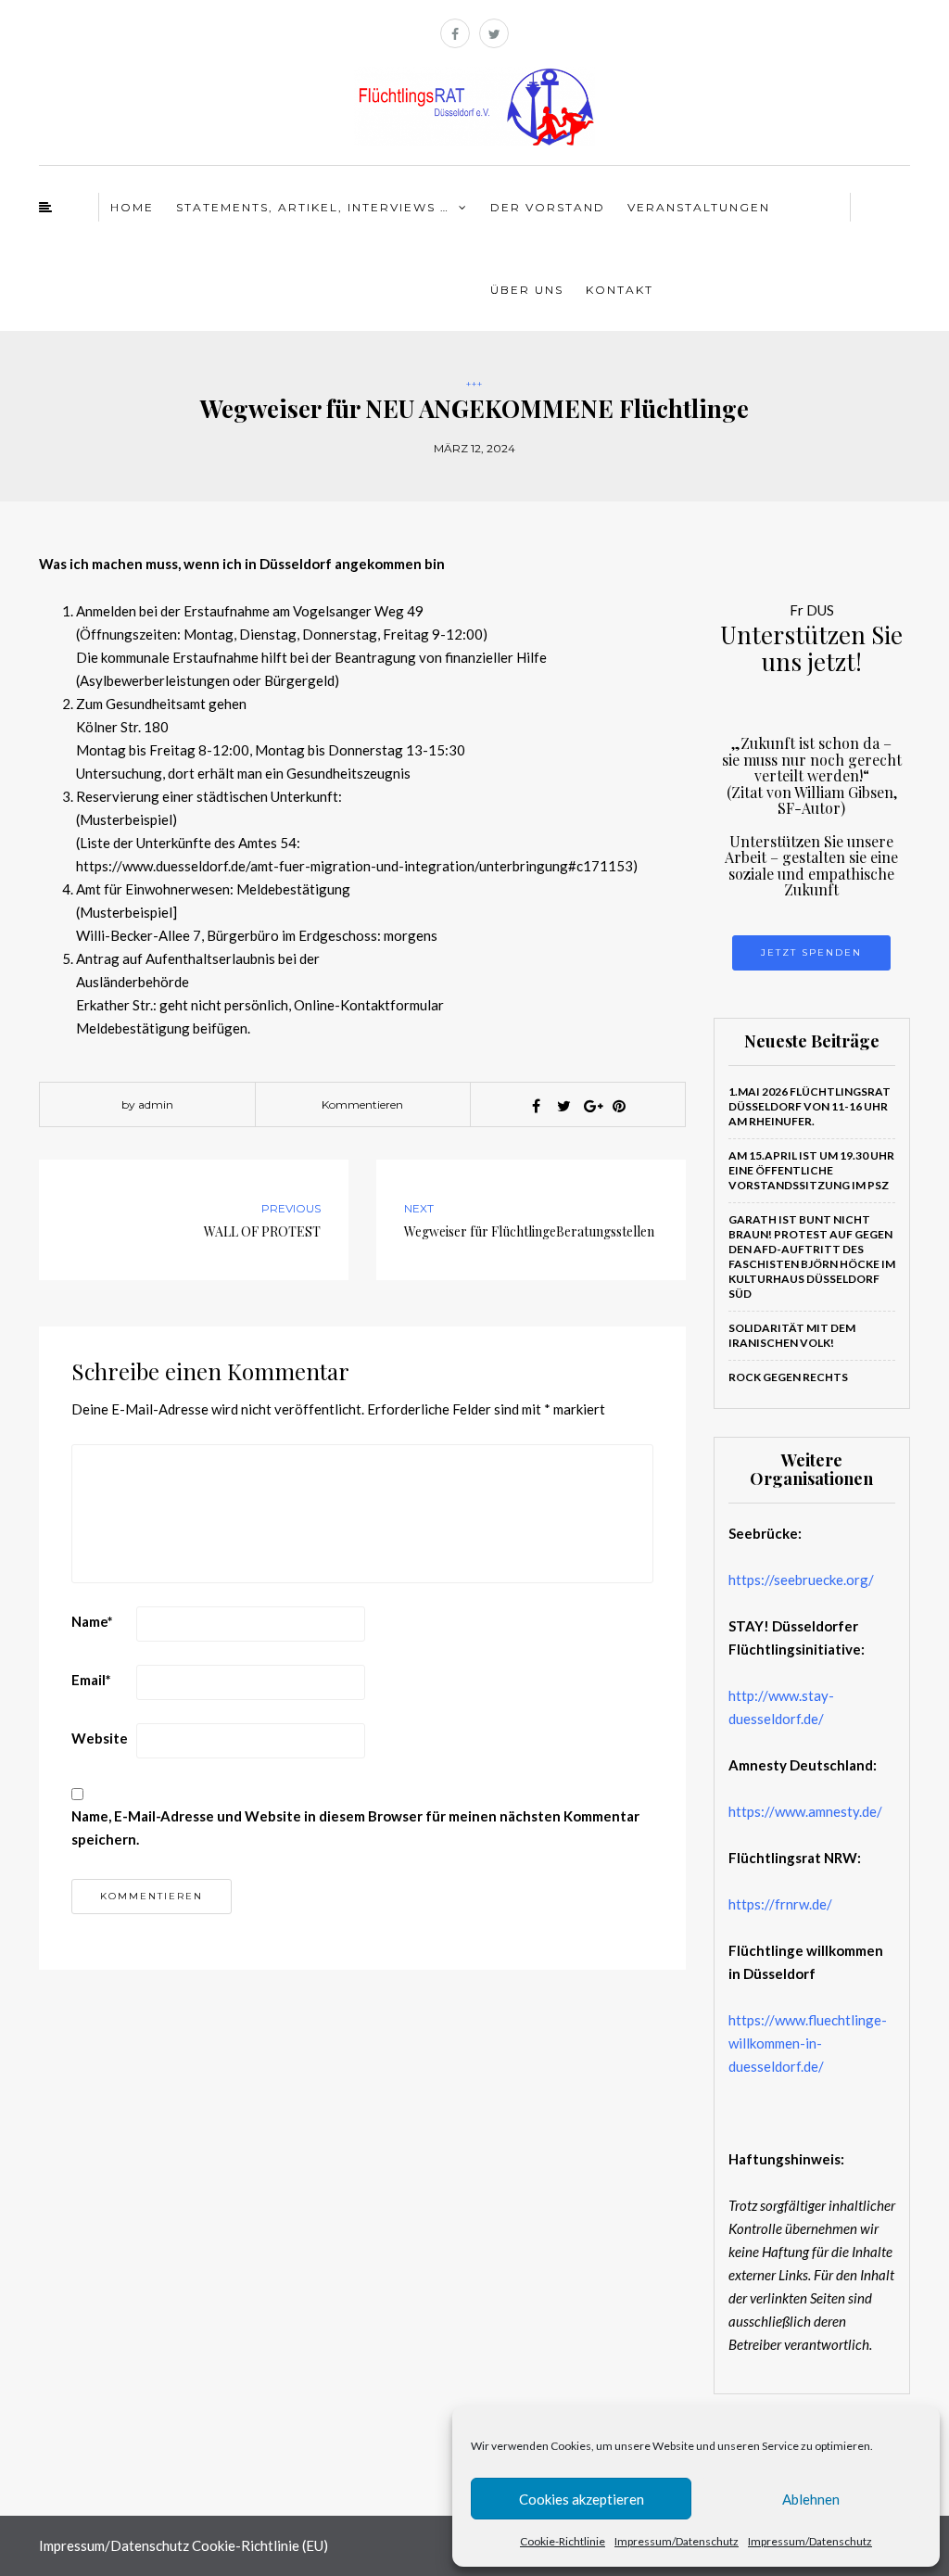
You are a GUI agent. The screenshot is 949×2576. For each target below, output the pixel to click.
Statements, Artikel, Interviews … (313, 207)
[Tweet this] (563, 1106)
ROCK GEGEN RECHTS (788, 1377)
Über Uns (527, 290)
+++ (474, 384)
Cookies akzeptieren (582, 2499)
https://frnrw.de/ (780, 1904)
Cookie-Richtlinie (563, 2541)
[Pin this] (619, 1106)
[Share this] (536, 1106)
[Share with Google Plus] (591, 1106)
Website (100, 1738)
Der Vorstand (548, 207)
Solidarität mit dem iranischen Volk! (792, 1335)
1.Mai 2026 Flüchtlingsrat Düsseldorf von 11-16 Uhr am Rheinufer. (810, 1106)
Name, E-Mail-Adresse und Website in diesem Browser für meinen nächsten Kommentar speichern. (355, 1827)
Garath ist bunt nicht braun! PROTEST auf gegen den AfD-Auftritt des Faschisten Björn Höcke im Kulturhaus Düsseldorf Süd (812, 1256)
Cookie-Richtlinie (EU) (260, 2545)
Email (91, 1680)
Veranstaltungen (699, 207)
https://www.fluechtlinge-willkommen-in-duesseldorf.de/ (808, 2043)
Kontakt (620, 290)
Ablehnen (811, 2499)
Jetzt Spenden (811, 952)
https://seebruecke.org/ (801, 1580)
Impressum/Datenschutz (677, 2541)
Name (92, 1621)
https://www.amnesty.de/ (805, 1811)
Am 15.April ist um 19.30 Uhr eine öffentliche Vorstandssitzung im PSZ (811, 1170)
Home (132, 207)
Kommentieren (362, 1104)
